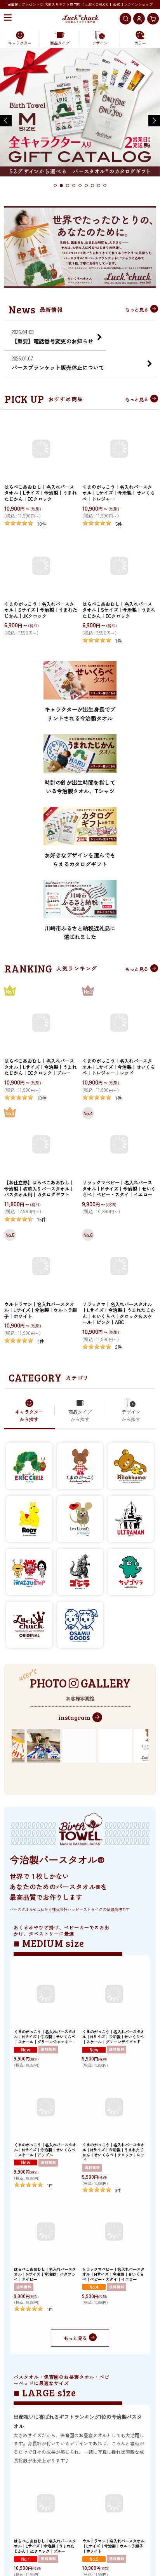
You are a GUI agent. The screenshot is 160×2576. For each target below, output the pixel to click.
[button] (8, 18)
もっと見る (137, 309)
